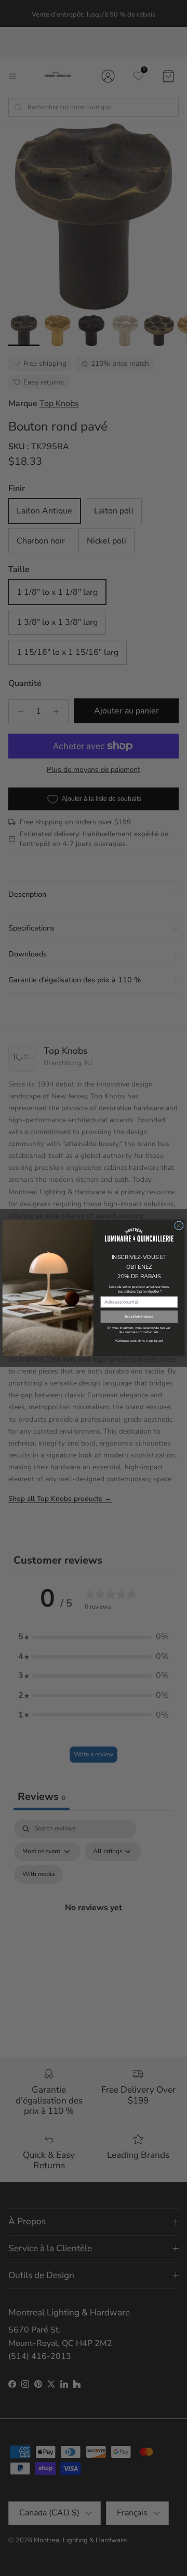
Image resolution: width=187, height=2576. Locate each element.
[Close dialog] (179, 1226)
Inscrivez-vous (139, 1316)
